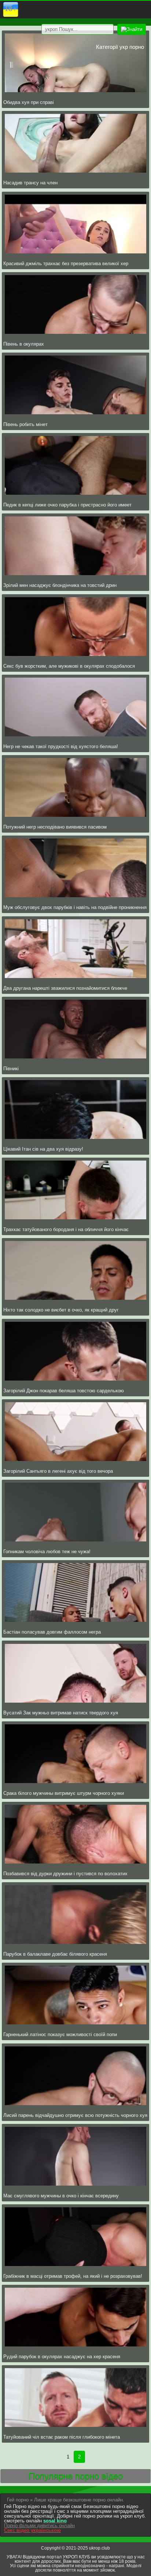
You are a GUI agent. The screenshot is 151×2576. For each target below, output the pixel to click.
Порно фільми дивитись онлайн (39, 2526)
